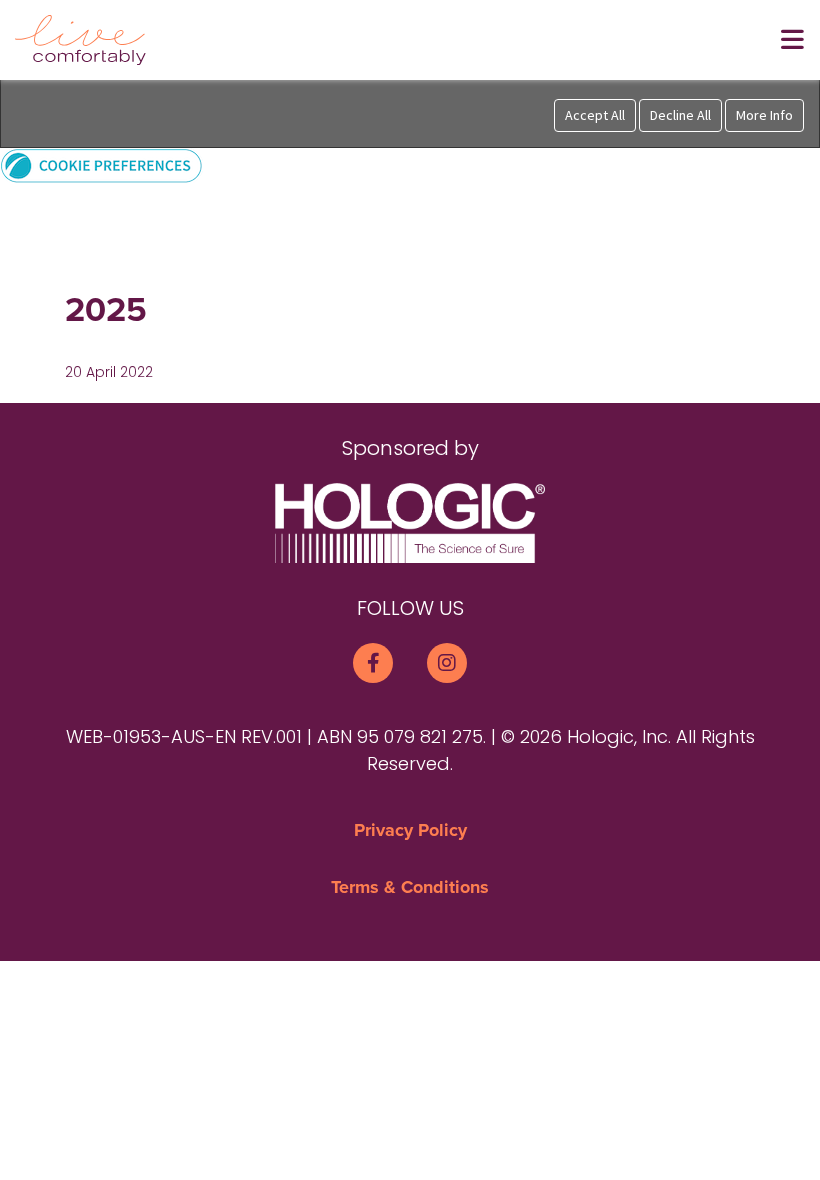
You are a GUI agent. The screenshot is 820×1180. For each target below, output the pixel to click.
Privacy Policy (410, 830)
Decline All (680, 115)
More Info (764, 115)
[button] (101, 164)
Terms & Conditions (410, 887)
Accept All (595, 115)
